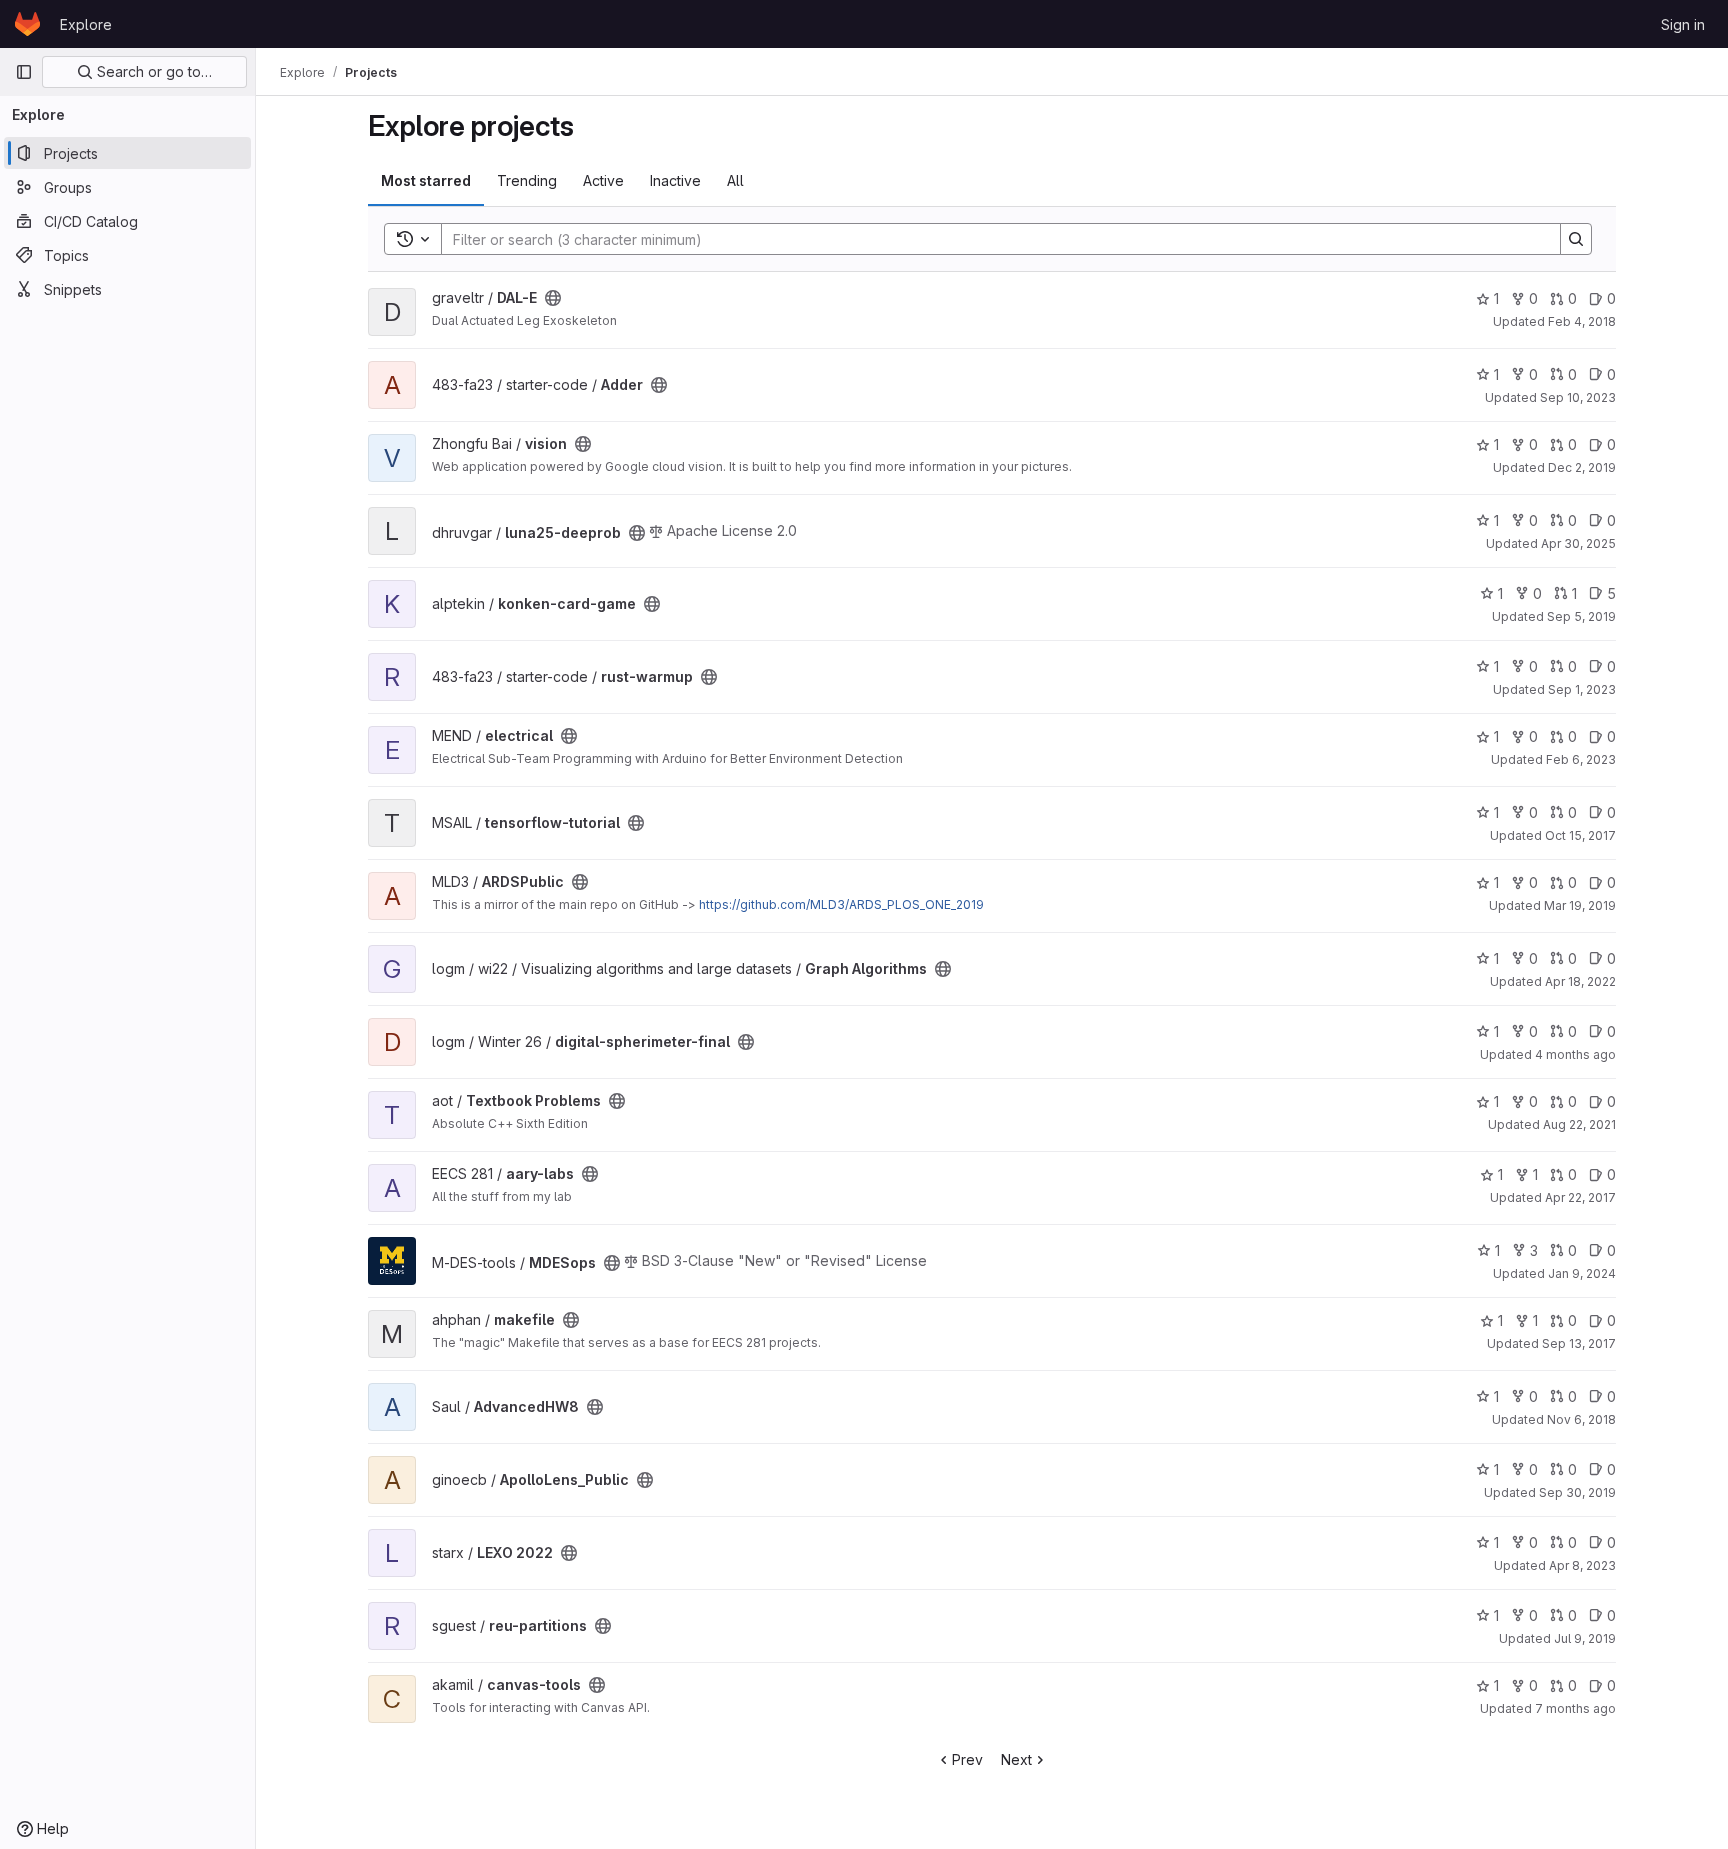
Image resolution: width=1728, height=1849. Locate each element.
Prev (967, 1759)
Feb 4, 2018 (1582, 321)
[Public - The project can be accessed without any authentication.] (553, 298)
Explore (86, 24)
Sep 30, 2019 (1577, 1492)
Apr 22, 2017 (1580, 1197)
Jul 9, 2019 (1585, 1638)
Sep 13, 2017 (1579, 1343)
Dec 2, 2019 (1582, 467)
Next (1016, 1759)
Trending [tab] (527, 180)
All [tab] (735, 180)
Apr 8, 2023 (1582, 1565)
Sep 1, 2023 (1582, 689)
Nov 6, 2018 (1581, 1419)
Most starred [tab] (426, 180)
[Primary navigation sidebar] (24, 72)
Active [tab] (603, 180)
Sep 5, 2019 (1581, 616)
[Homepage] (27, 24)
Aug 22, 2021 (1579, 1124)
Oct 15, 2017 (1580, 835)
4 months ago (1575, 1054)
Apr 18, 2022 (1580, 981)
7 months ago (1575, 1708)
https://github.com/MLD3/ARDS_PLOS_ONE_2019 (841, 904)
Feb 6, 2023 (1581, 759)
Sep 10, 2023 (1578, 397)
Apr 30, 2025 (1578, 543)
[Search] (1576, 239)
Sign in (1683, 24)
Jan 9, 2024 (1582, 1273)
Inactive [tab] (675, 180)
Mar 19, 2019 (1580, 905)
